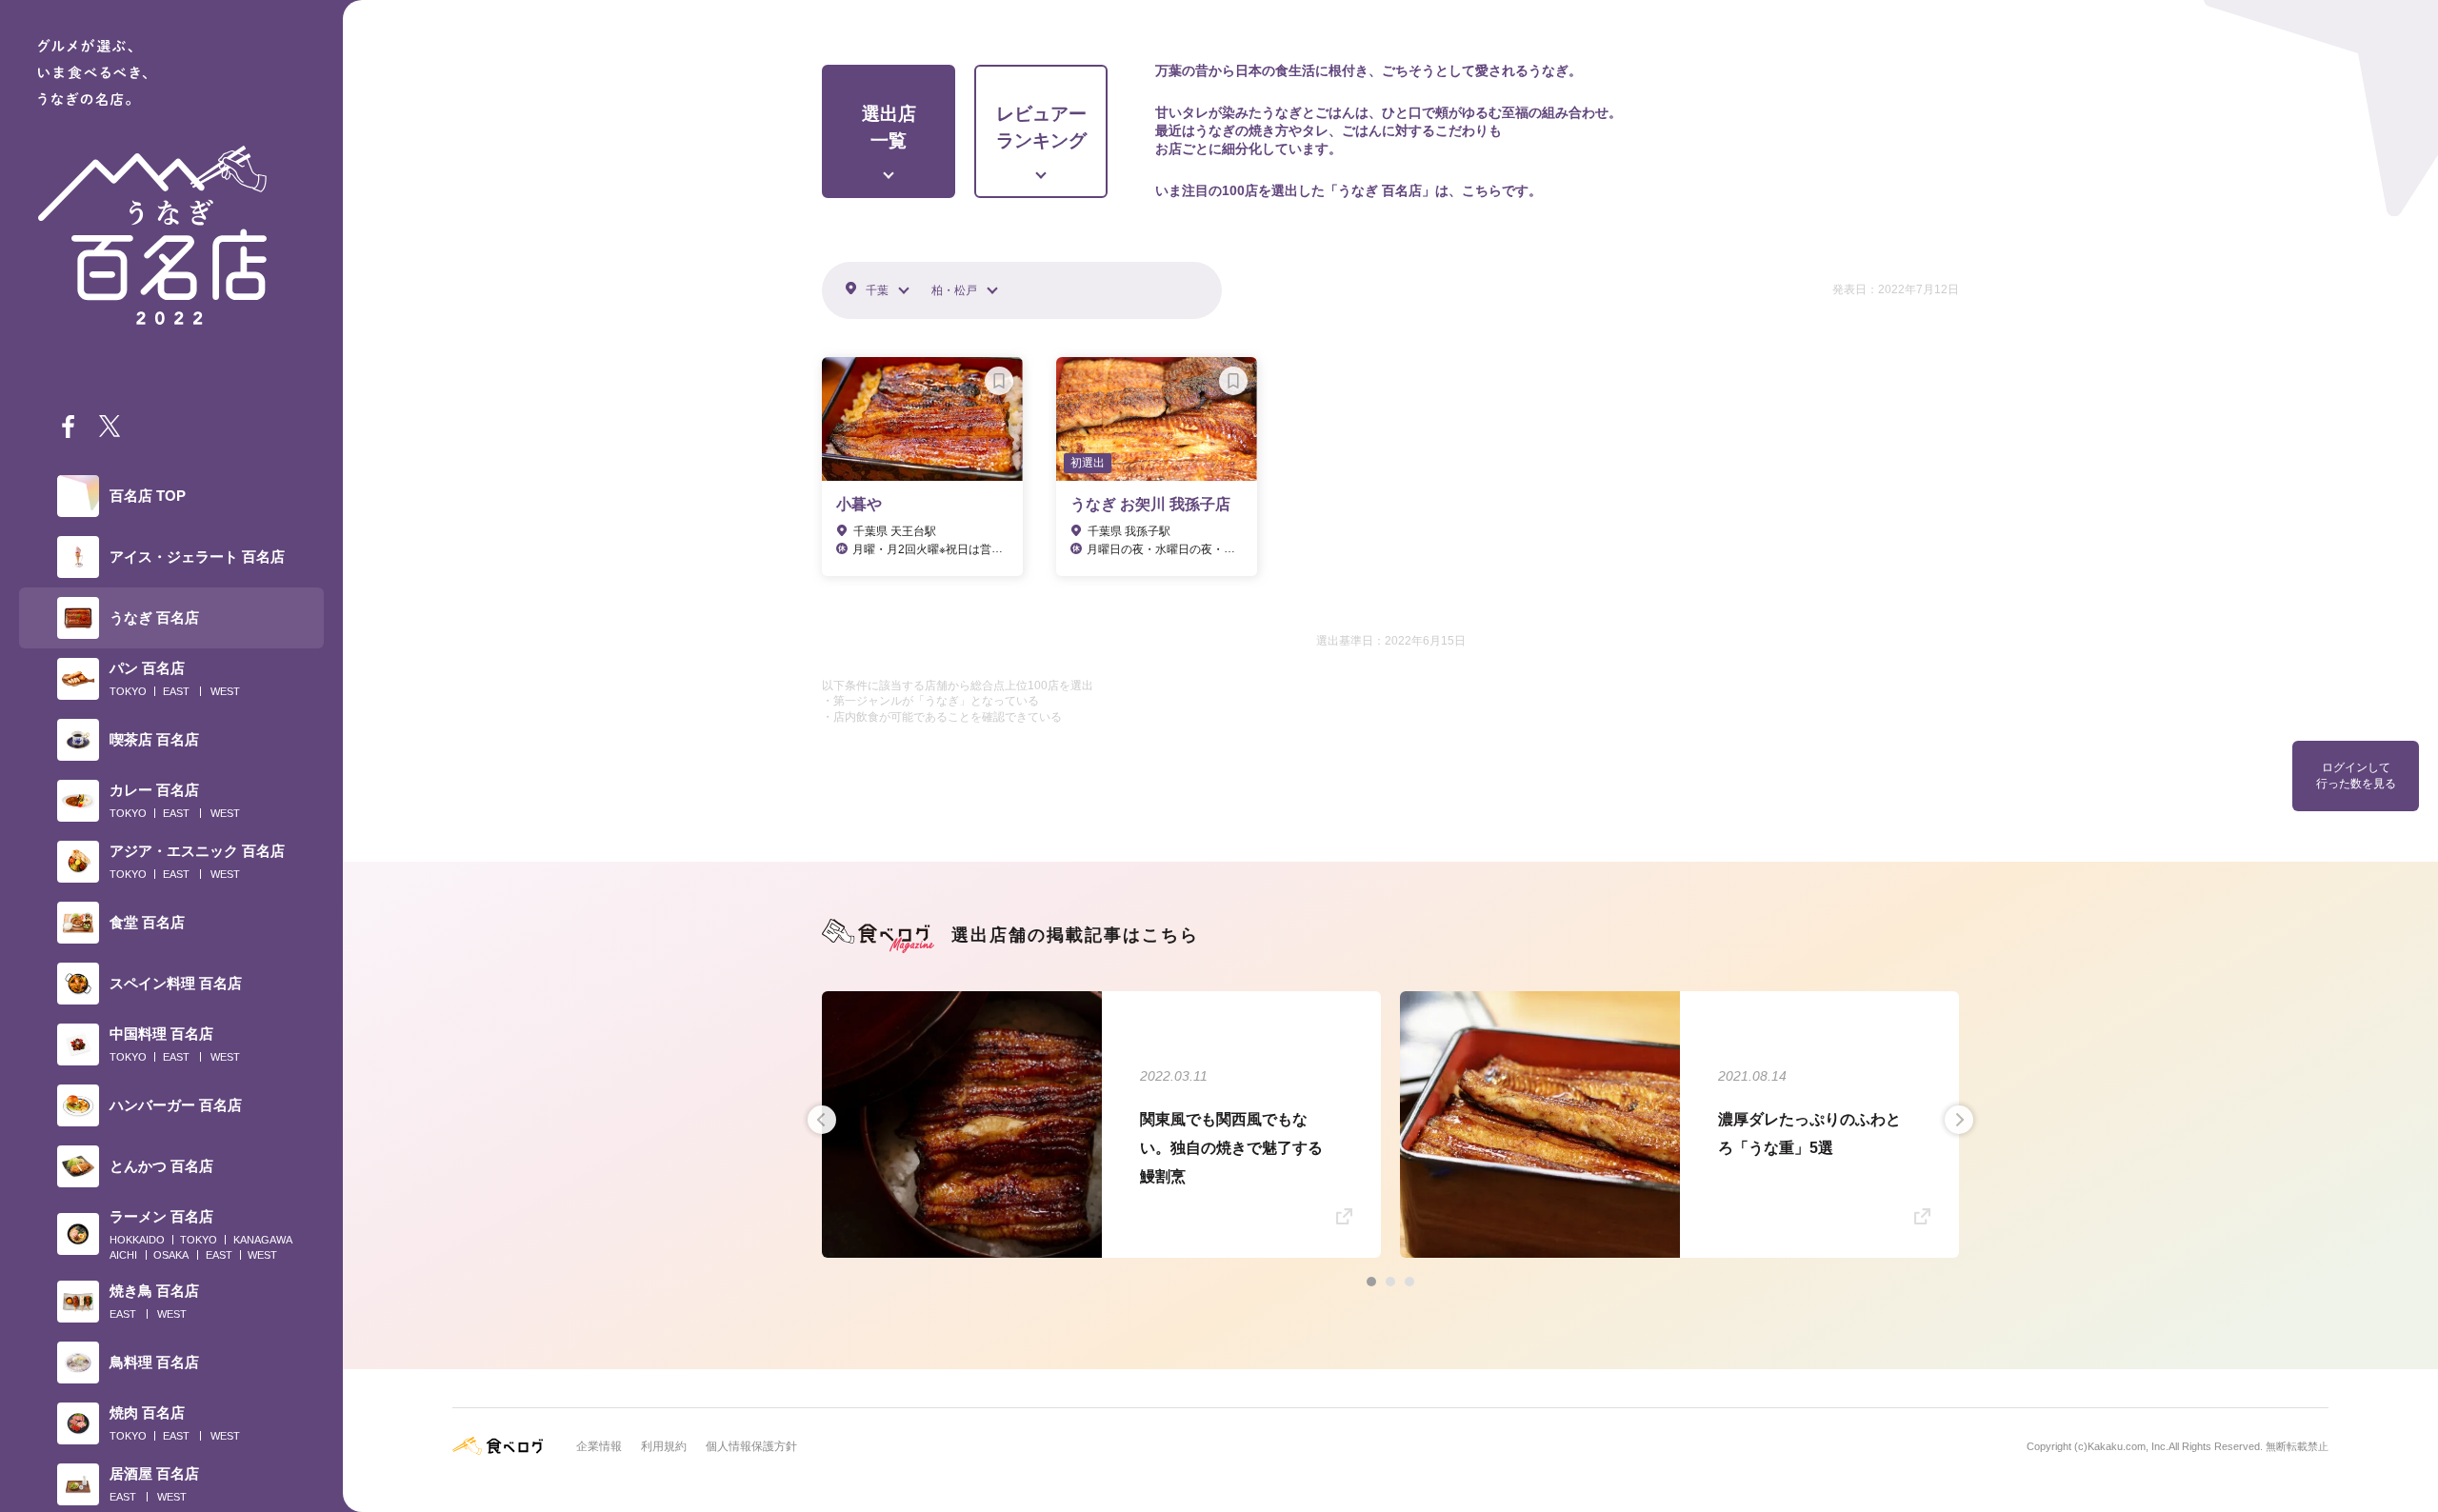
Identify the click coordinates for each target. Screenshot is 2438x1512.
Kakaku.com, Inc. (2128, 1446)
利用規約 (664, 1446)
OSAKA (171, 1255)
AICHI (123, 1255)
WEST (225, 691)
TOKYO (128, 691)
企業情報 (599, 1446)
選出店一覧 (889, 128)
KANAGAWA (263, 1240)
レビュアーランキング (1041, 128)
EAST (176, 691)
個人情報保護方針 (751, 1446)
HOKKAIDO (137, 1240)
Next (1959, 1120)
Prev (822, 1120)
